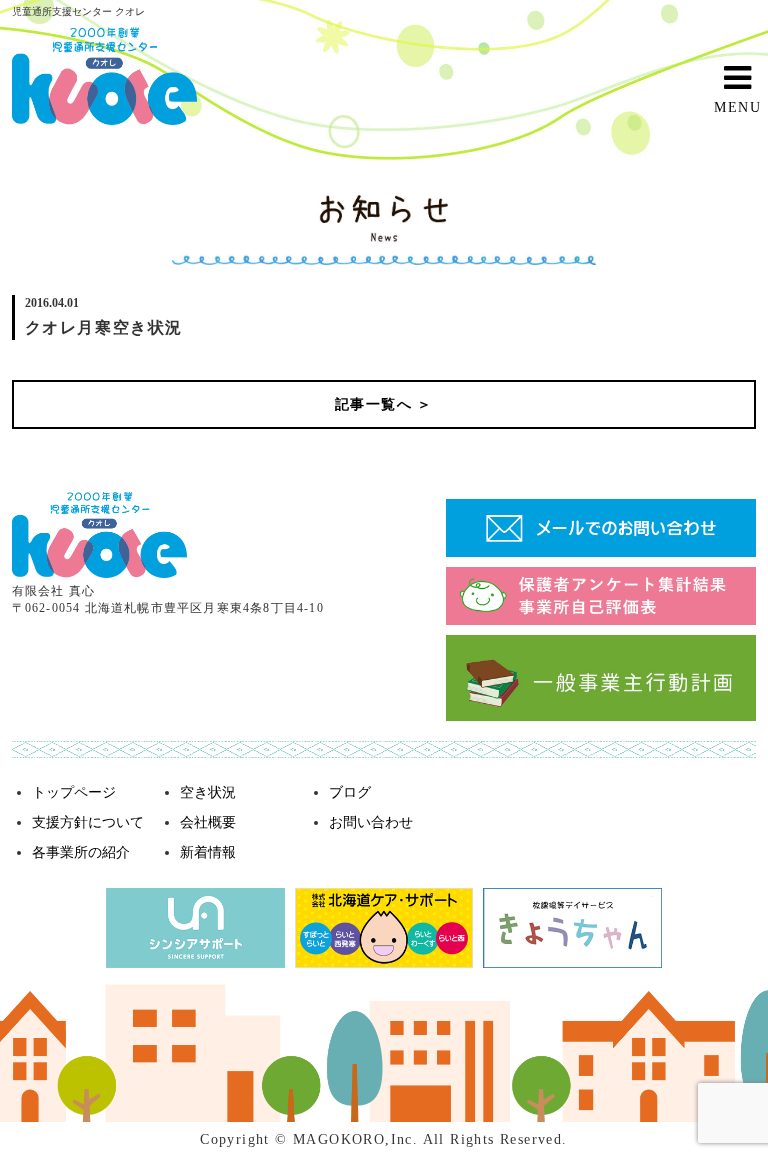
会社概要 (208, 822)
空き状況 (208, 792)
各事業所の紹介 (81, 852)
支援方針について (88, 822)
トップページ (74, 792)
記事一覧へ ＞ (384, 404)
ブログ (350, 792)
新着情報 (208, 852)
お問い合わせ (371, 822)
